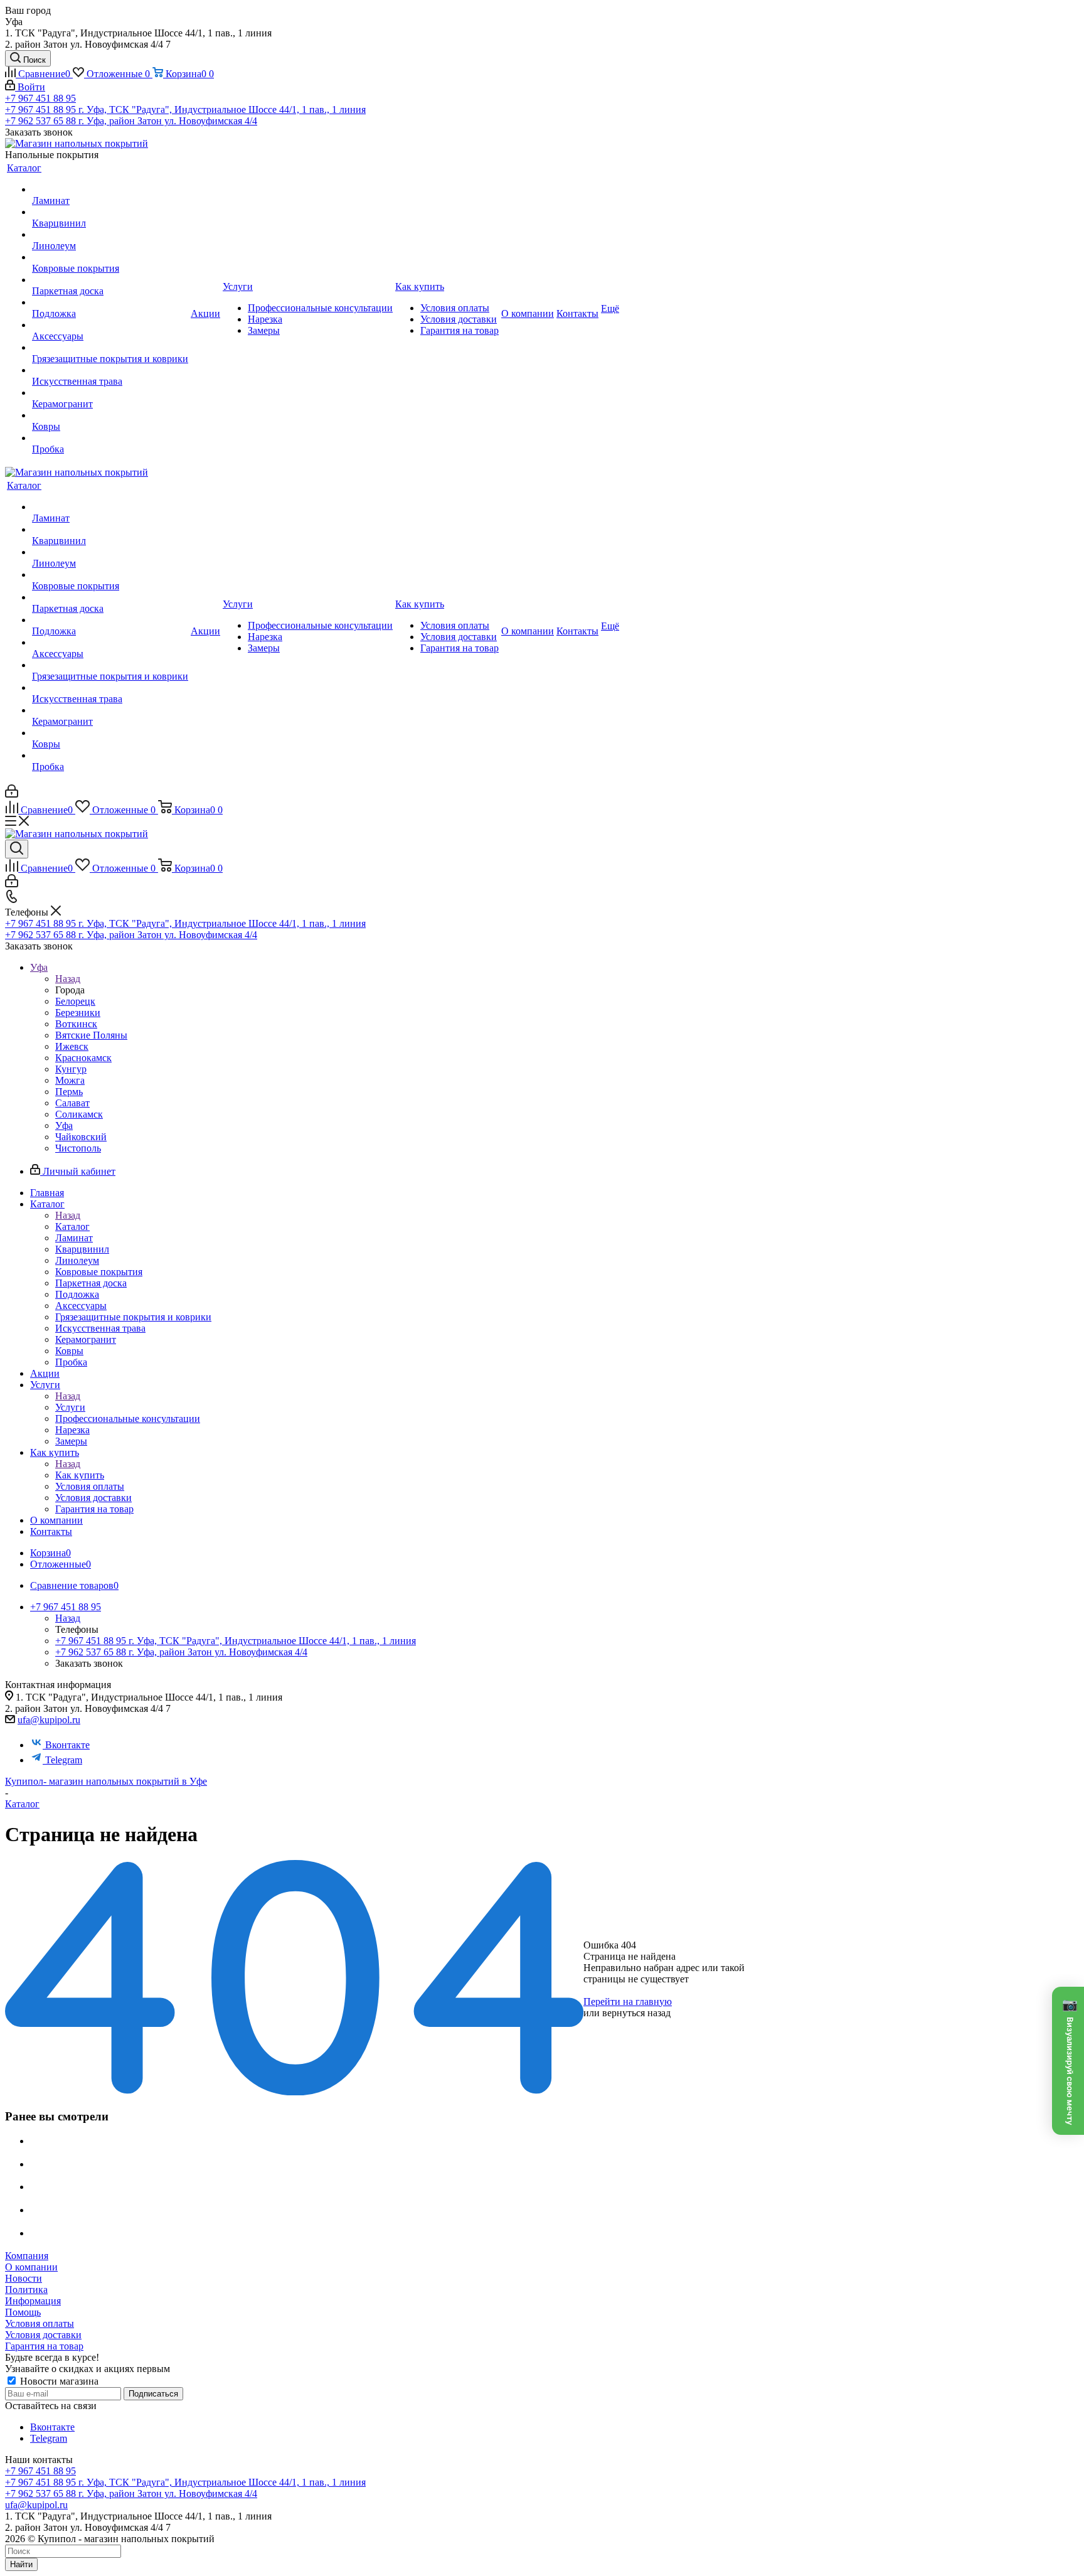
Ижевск (72, 1046)
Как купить (80, 1475)
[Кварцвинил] (110, 212)
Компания (27, 2256)
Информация (33, 2301)
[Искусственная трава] (110, 370)
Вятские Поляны (91, 1035)
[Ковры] (110, 415)
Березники (78, 1013)
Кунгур (71, 1069)
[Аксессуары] (110, 325)
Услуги (70, 1407)
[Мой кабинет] (12, 794)
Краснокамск (83, 1058)
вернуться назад (636, 2013)
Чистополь (78, 1148)
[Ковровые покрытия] (110, 257)
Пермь (69, 1092)
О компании (31, 2267)
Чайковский (81, 1137)
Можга (70, 1080)
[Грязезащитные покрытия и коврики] (110, 348)
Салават (72, 1103)
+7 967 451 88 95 (40, 98)
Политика (26, 2290)
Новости (24, 2278)
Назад (68, 979)
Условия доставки (43, 2335)
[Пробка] (110, 438)
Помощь (23, 2312)
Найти (21, 2564)
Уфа (64, 1125)
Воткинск (76, 1024)
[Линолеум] (110, 235)
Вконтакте (67, 1745)
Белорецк (75, 1001)
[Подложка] (110, 302)
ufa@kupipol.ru (49, 1720)
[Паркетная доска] (110, 280)
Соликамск (79, 1114)
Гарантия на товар (44, 2346)
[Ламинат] (110, 190)
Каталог (72, 1227)
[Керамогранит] (110, 393)
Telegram (64, 1760)
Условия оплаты (40, 2323)
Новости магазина (58, 2381)
